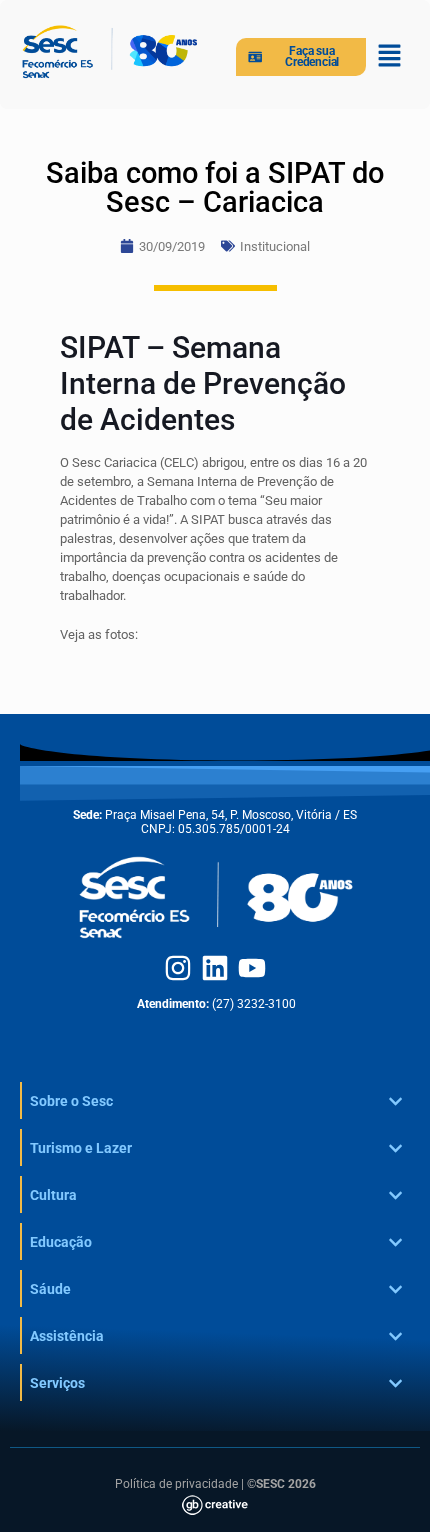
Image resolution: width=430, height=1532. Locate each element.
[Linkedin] (215, 968)
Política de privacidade (176, 1484)
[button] (390, 57)
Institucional (275, 246)
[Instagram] (178, 968)
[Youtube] (252, 968)
